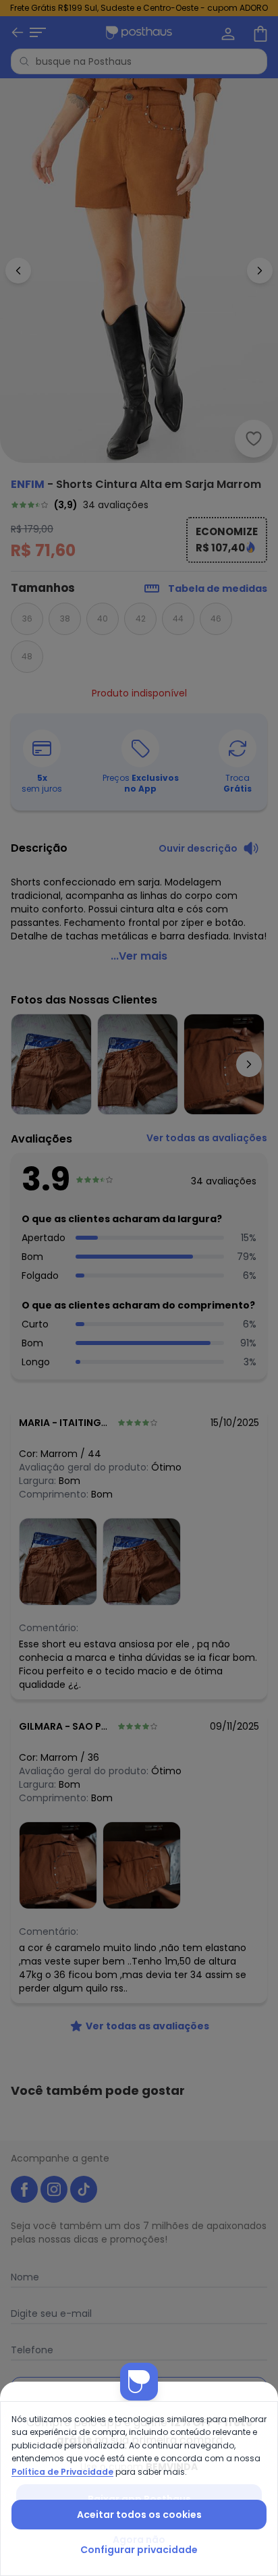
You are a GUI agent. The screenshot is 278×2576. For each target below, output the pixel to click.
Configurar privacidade (139, 2550)
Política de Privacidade (62, 2472)
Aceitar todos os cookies (139, 2515)
